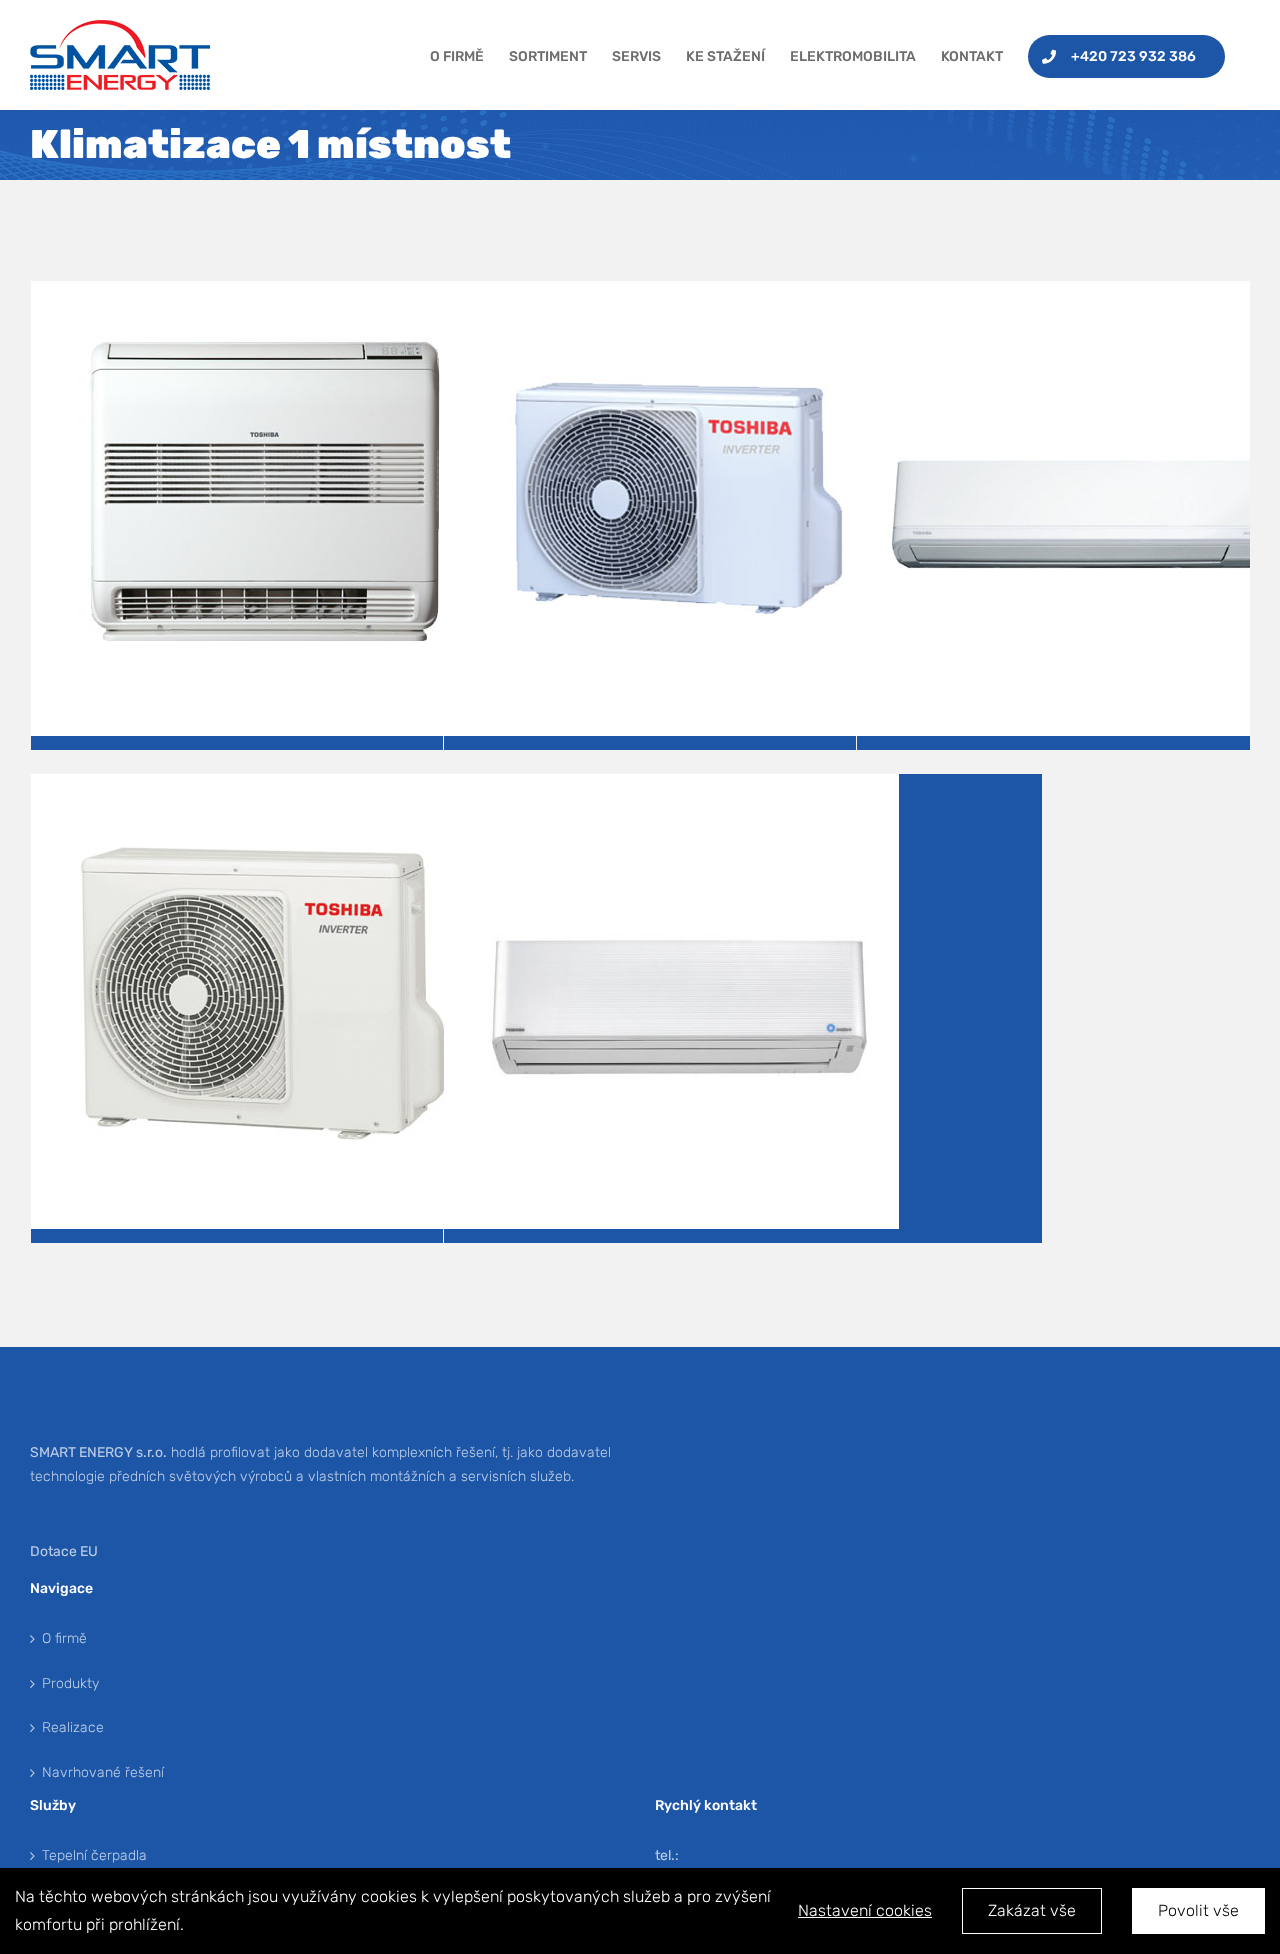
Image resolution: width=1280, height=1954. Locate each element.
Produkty (70, 1683)
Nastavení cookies (865, 1910)
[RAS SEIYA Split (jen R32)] (258, 787)
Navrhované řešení (103, 1772)
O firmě (64, 1638)
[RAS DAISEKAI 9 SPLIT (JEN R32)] (671, 787)
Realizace (73, 1727)
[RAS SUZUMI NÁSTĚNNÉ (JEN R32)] (671, 294)
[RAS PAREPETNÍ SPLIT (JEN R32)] (258, 294)
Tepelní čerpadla (94, 1855)
